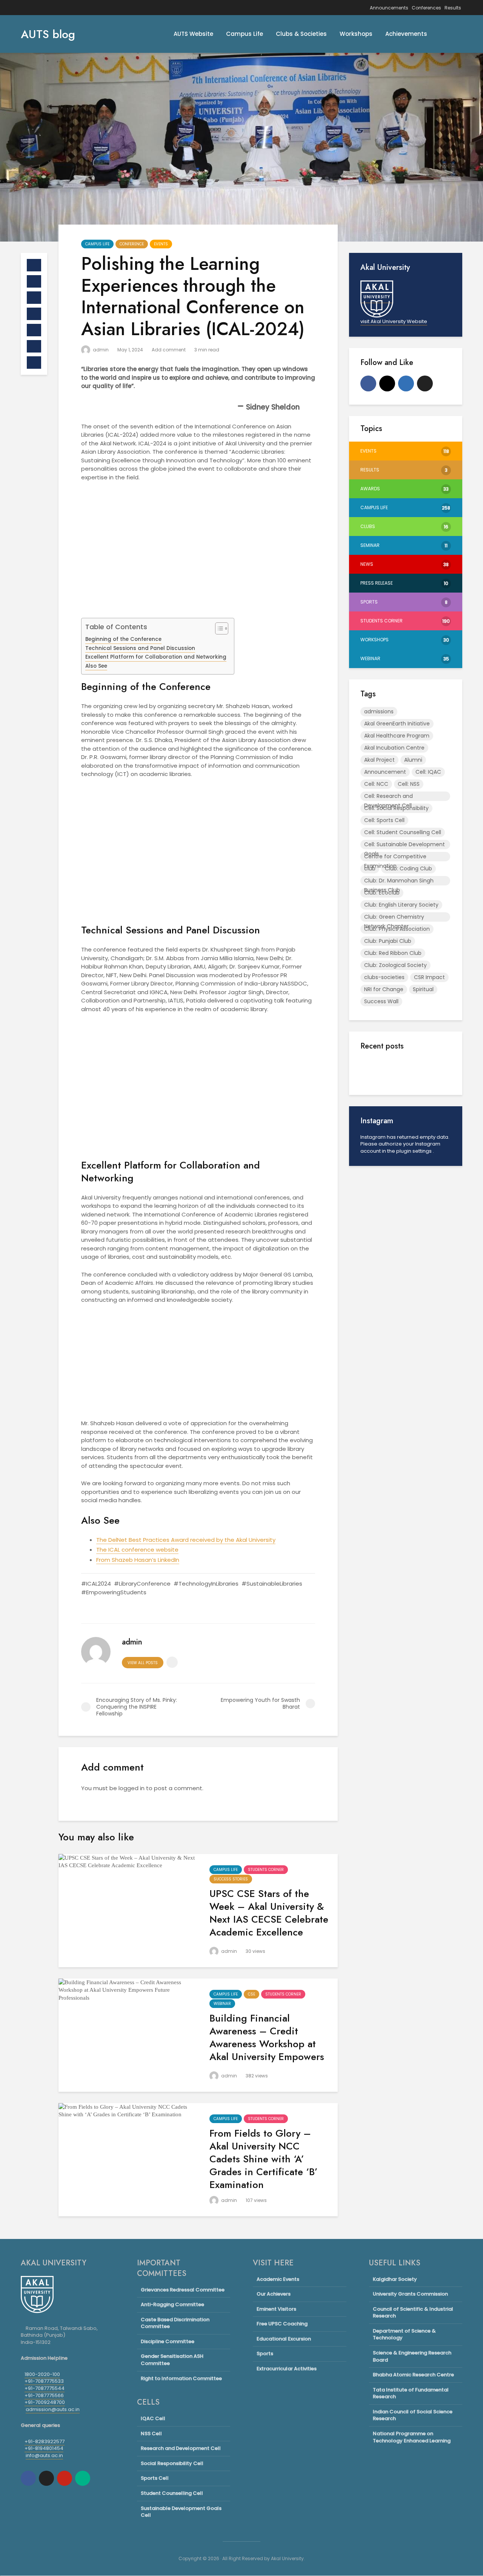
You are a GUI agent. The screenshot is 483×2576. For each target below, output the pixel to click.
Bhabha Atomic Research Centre (413, 2375)
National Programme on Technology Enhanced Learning (412, 2437)
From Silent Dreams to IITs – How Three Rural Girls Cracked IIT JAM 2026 (423, 1218)
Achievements (406, 34)
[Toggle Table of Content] (218, 628)
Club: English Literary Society (401, 905)
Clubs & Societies (301, 34)
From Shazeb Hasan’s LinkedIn (138, 1560)
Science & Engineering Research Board (412, 2356)
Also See (96, 666)
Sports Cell (155, 2478)
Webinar (222, 2004)
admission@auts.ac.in (53, 2409)
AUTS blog (48, 34)
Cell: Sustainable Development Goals (405, 845)
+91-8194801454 (44, 2448)
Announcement (385, 772)
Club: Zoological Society (395, 965)
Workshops (356, 34)
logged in (132, 1788)
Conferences (426, 8)
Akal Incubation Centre (394, 748)
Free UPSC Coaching (282, 2324)
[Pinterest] (65, 2478)
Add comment (169, 350)
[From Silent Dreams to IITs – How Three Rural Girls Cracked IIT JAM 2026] (375, 1236)
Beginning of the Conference (123, 639)
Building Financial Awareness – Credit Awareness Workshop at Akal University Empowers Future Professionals (267, 2044)
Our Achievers (274, 2294)
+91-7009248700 (45, 2402)
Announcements (389, 8)
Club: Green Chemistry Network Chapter (394, 917)
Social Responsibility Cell (172, 2463)
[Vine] (83, 2478)
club (370, 868)
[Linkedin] (406, 383)
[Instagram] (387, 383)
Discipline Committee (168, 2341)
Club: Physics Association (397, 929)
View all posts (143, 1663)
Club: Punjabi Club (388, 941)
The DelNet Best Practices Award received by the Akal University (186, 1540)
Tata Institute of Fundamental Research (411, 2393)
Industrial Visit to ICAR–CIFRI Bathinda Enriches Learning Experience (423, 1157)
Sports (265, 2354)
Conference (132, 244)
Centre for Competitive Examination (395, 857)
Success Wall (381, 1001)
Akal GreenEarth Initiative (397, 724)
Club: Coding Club (408, 868)
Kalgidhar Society (395, 2279)
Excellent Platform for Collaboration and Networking (156, 657)
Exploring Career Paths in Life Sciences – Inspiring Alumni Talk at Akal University (423, 1078)
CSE (251, 1994)
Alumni (413, 760)
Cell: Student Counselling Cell (403, 832)
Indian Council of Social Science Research (413, 2415)
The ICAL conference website (137, 1550)
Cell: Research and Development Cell (388, 797)
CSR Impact (429, 977)
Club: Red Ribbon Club (393, 953)
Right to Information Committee (181, 2378)
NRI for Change (384, 989)
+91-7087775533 (44, 2381)
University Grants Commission (410, 2294)
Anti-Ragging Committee (172, 2304)
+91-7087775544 (45, 2388)
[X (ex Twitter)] (425, 383)
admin (100, 350)
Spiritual (423, 989)
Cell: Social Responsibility (396, 808)
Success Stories (231, 1879)
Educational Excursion (284, 2339)
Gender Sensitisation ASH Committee (172, 2360)
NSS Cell (151, 2434)
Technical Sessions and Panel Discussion (140, 648)
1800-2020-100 (42, 2374)
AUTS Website (193, 34)
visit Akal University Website (394, 321)
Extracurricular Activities (287, 2369)
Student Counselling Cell (172, 2493)
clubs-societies (384, 977)
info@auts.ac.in (44, 2455)
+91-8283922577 (45, 2441)
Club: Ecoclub (382, 893)
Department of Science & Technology (404, 2334)
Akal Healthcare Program (397, 736)
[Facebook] (368, 383)
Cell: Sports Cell (384, 820)
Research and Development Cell (181, 2448)
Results (453, 8)
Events (161, 244)
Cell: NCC (376, 784)
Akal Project (379, 760)
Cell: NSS (409, 784)
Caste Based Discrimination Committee (175, 2323)
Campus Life (245, 34)
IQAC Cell (153, 2419)
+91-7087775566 (44, 2395)
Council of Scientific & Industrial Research (413, 2313)
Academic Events (278, 2279)
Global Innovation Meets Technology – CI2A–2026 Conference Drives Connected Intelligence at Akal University (423, 1304)
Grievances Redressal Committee (183, 2290)
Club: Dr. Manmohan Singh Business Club (399, 881)
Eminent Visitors (276, 2309)
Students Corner (266, 1870)
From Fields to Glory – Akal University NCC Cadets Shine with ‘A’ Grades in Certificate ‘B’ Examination (264, 2159)
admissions (379, 711)
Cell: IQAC (428, 772)
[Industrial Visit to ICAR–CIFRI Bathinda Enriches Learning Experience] (375, 1168)
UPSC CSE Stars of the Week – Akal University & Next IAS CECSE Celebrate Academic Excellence (269, 1913)
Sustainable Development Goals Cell (181, 2512)
